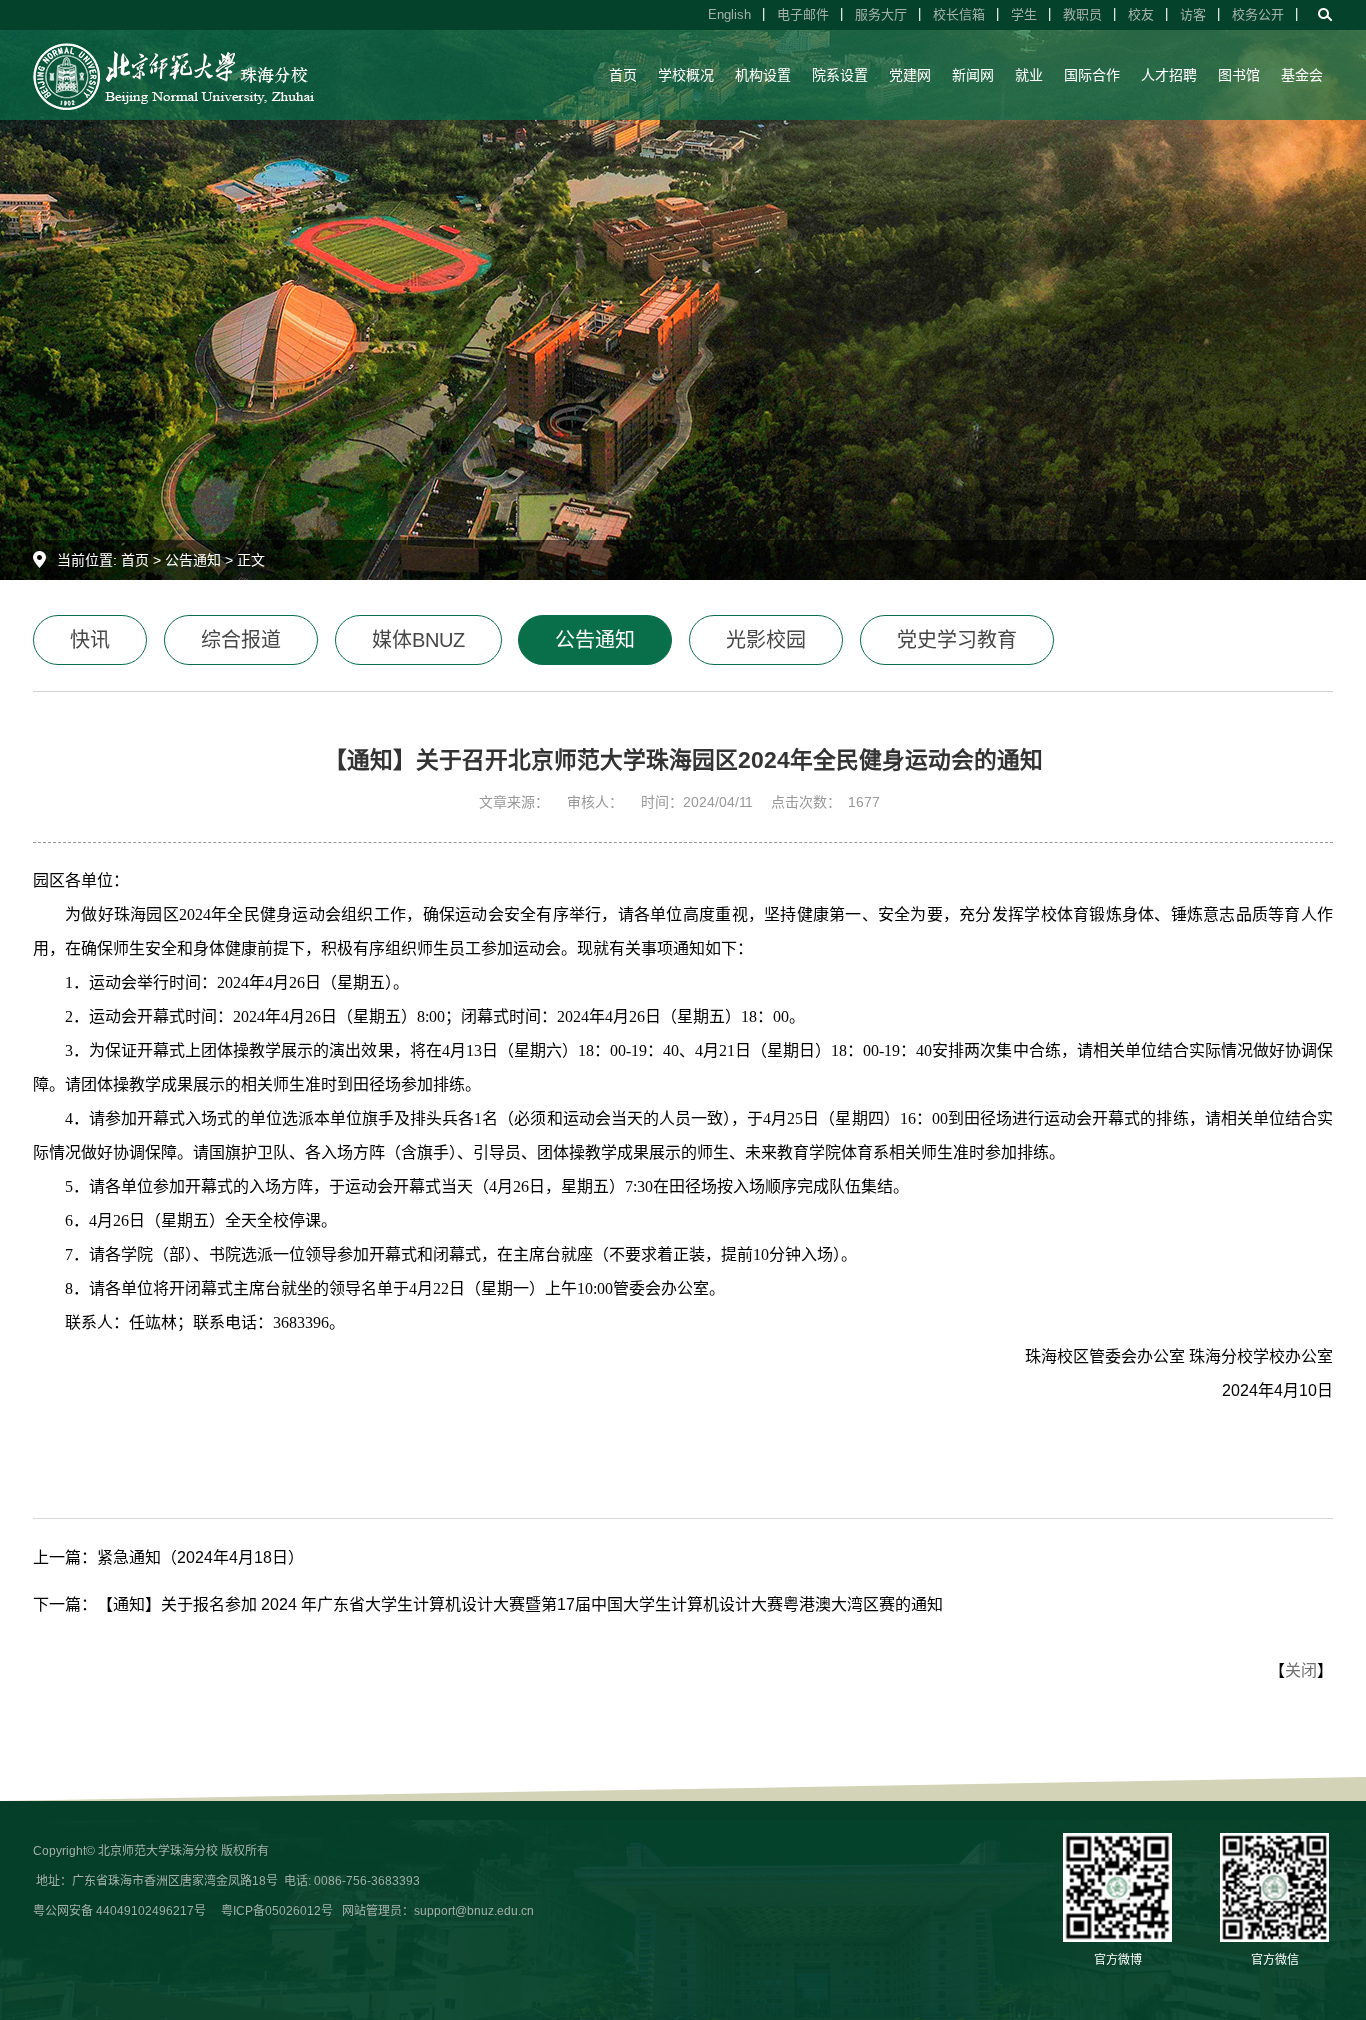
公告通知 (193, 560)
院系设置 (840, 75)
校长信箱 (959, 14)
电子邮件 (803, 14)
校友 (1141, 14)
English (729, 14)
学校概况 (686, 75)
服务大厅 (881, 14)
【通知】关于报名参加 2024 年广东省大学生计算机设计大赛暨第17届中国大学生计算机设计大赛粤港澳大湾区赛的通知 (520, 1604)
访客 (1193, 14)
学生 (1024, 14)
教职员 (1082, 14)
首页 (623, 75)
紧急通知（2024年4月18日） (200, 1557)
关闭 (1301, 1670)
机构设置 (763, 75)
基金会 (1302, 75)
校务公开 (1258, 14)
